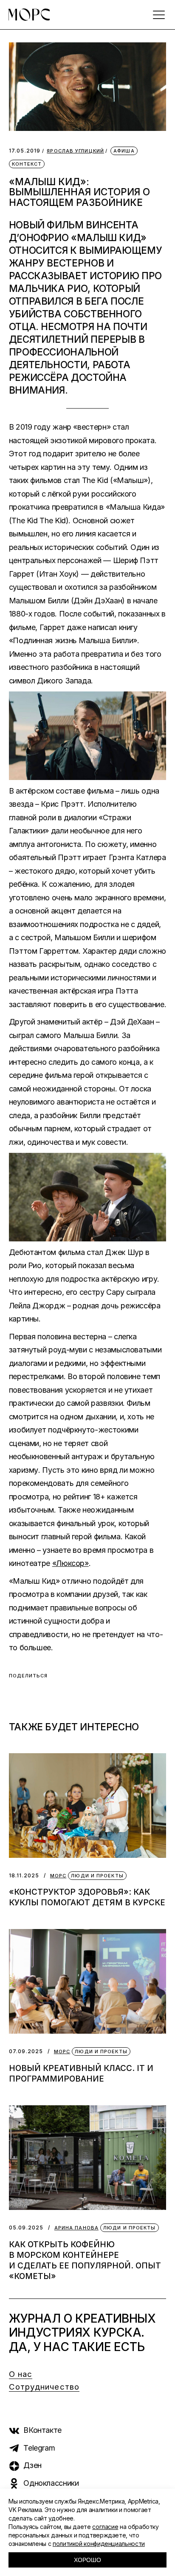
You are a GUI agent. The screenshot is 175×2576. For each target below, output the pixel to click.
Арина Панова (76, 2228)
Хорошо (87, 2560)
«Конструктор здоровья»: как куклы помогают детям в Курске (87, 1897)
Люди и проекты (97, 1876)
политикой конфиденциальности (99, 2544)
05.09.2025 (26, 2228)
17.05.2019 (25, 151)
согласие (105, 2527)
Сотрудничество (44, 2387)
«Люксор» (71, 1563)
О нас (21, 2374)
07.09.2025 (26, 2051)
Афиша (124, 151)
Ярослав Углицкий (75, 151)
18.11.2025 (24, 1875)
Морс (58, 1876)
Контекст (27, 164)
